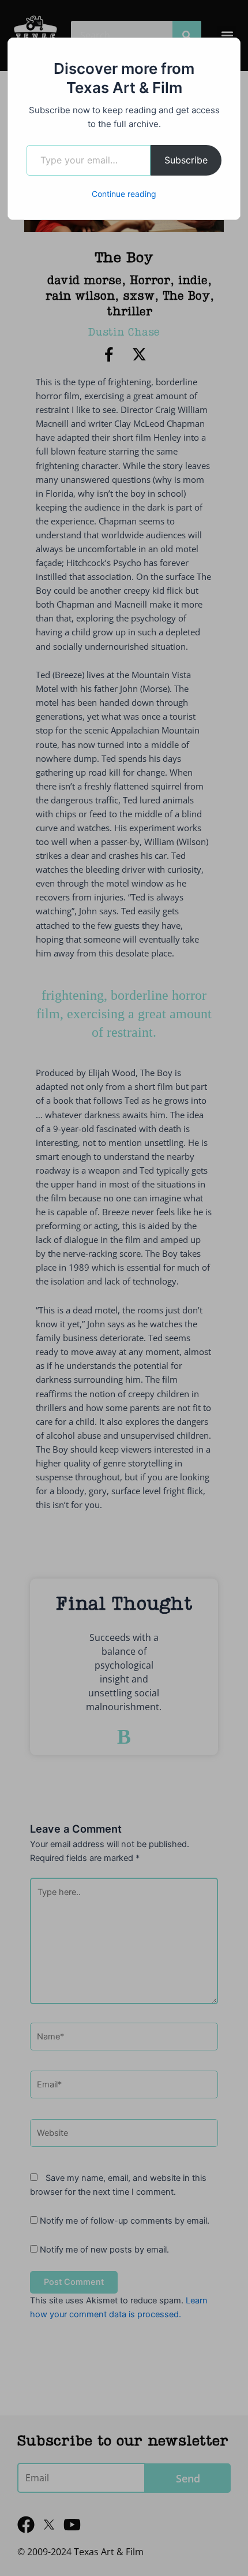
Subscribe (186, 160)
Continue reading (124, 194)
